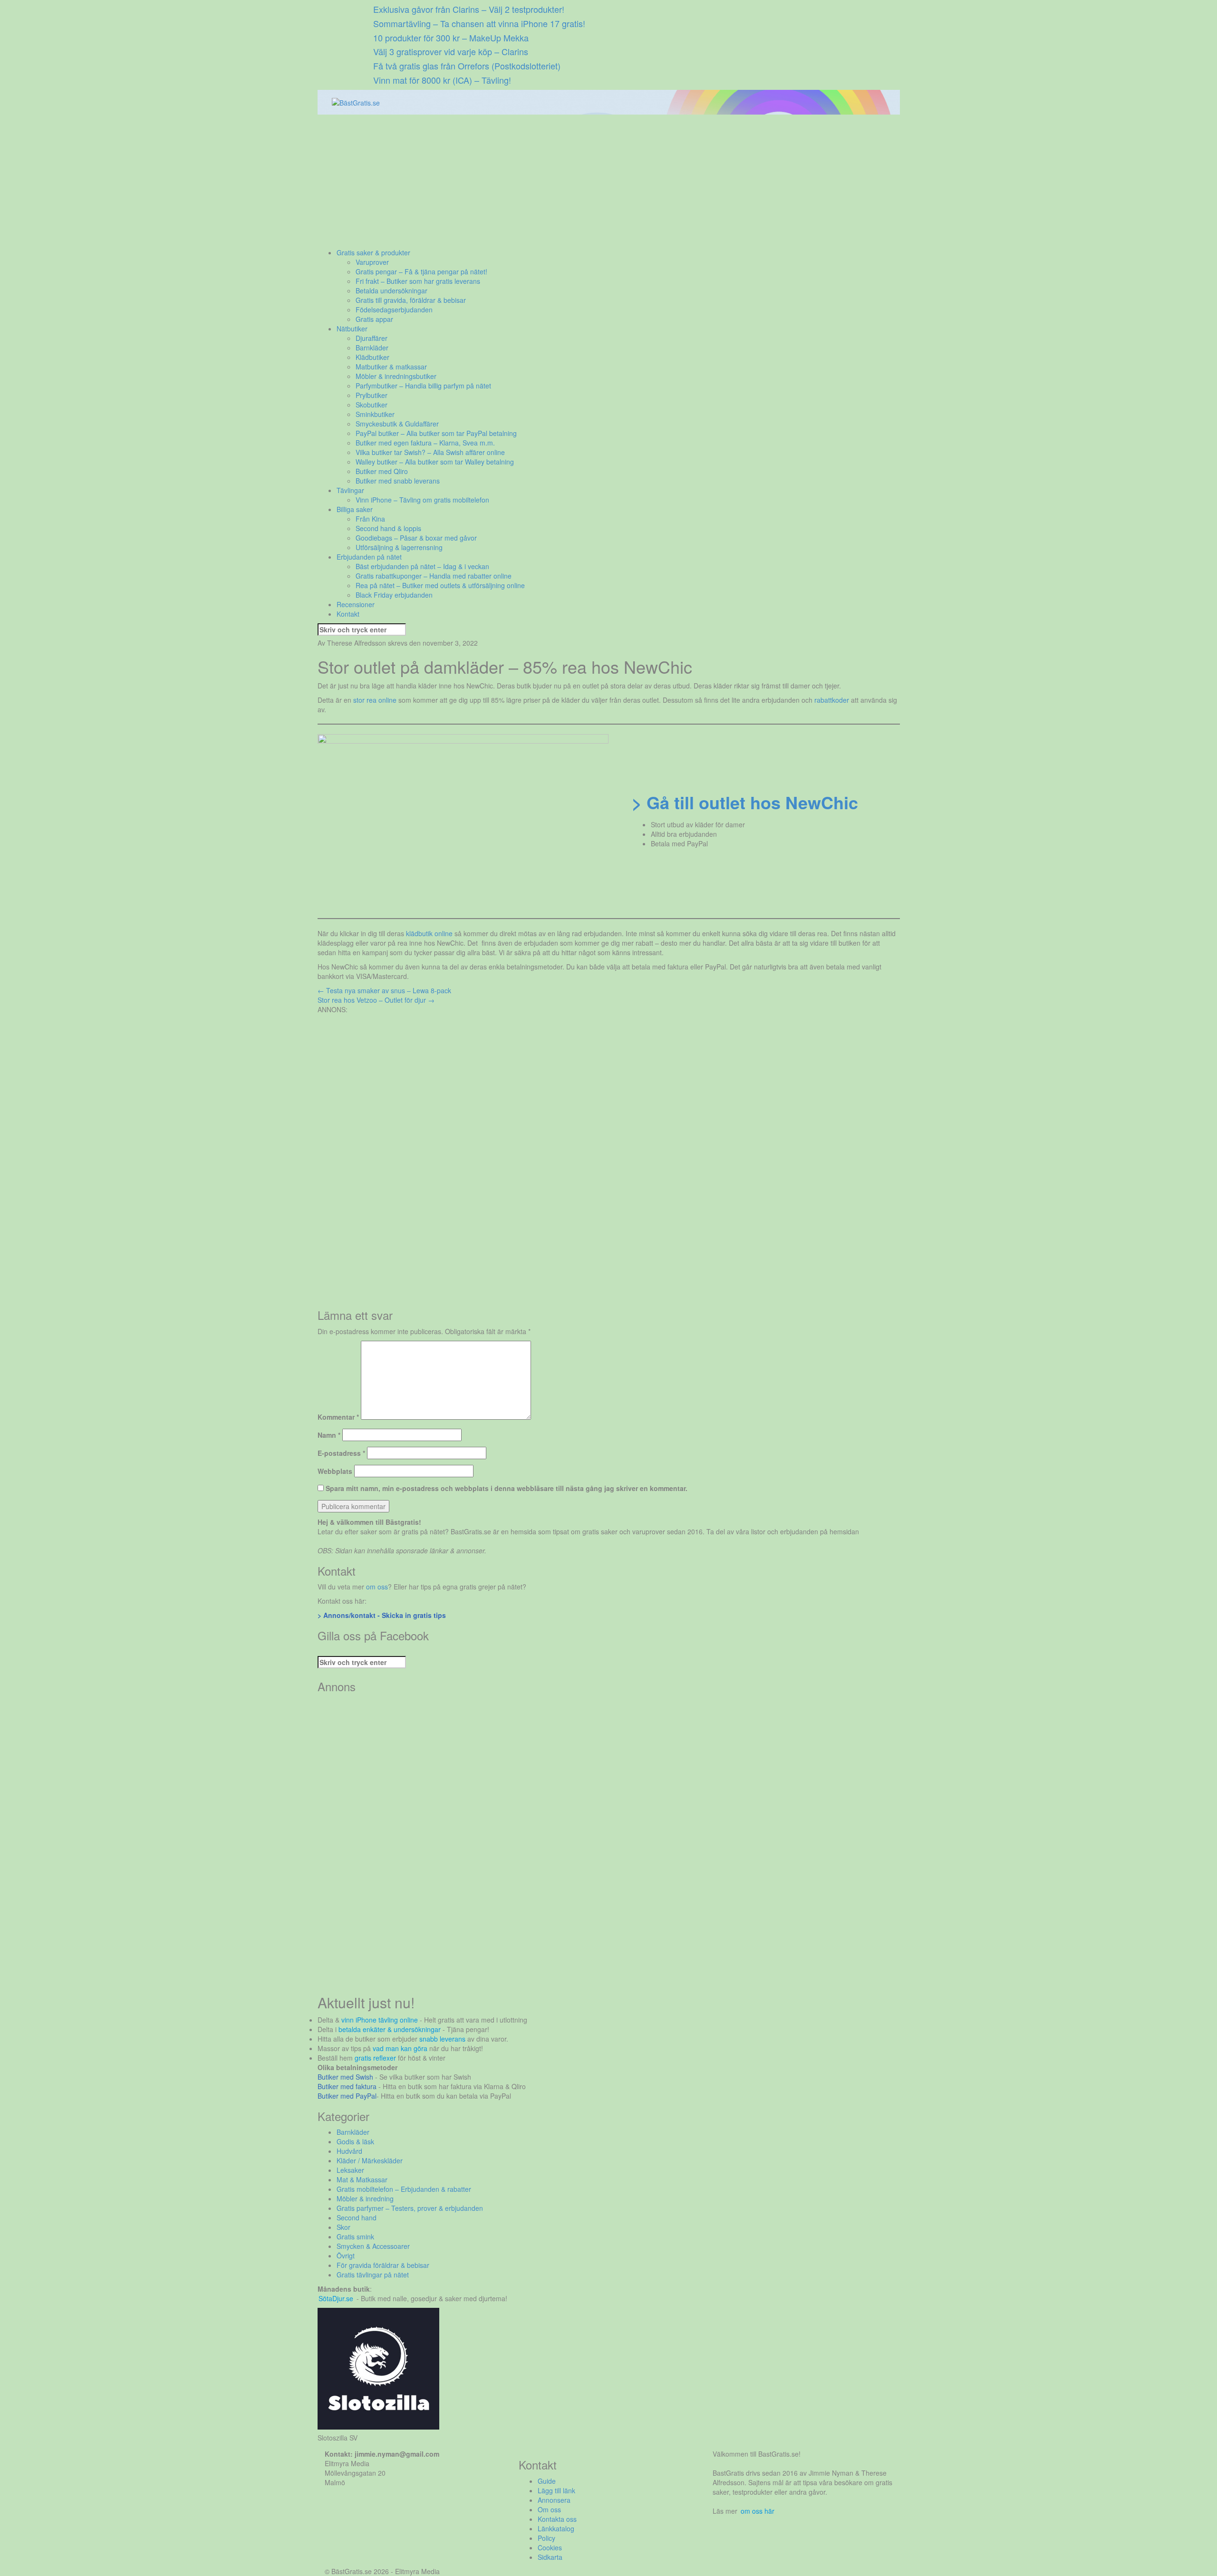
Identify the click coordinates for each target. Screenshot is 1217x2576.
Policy (546, 2538)
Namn (329, 1435)
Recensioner (356, 604)
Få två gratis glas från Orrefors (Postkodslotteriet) (467, 66)
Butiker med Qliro (382, 471)
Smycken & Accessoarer (373, 2246)
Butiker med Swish (345, 2077)
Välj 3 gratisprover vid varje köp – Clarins (451, 51)
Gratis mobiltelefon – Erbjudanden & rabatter (404, 2189)
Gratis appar (374, 319)
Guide (547, 2481)
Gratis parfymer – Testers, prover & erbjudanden (410, 2208)
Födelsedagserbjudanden (394, 310)
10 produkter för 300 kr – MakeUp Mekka (451, 38)
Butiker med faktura (347, 2086)
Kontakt (348, 614)
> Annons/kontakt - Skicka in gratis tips (382, 1615)
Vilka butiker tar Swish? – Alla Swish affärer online (430, 452)
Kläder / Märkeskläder (370, 2160)
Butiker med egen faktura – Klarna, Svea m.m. (425, 443)
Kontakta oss (557, 2519)
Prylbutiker (372, 395)
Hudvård (349, 2151)
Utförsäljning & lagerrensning (399, 547)
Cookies (550, 2547)
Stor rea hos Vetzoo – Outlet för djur (376, 1000)
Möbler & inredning (365, 2198)
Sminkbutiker (375, 414)
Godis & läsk (355, 2141)
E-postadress (341, 1453)
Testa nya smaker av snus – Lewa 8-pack (384, 990)
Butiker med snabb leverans (398, 481)
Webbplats (335, 1471)
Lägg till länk (556, 2490)
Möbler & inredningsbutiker (396, 376)
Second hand (357, 2218)
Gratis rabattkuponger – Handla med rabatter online (434, 576)
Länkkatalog (556, 2528)
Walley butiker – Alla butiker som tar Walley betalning (435, 462)
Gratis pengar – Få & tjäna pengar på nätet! (421, 271)
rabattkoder (832, 700)
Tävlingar (350, 490)
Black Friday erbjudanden (394, 595)
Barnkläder (372, 348)
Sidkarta (550, 2557)
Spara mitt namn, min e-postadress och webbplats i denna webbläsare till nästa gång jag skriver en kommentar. (507, 1488)
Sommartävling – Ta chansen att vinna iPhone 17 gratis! (479, 23)
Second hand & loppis (388, 528)
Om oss (549, 2509)
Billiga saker (355, 509)
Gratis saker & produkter (373, 252)
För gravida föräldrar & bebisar (383, 2265)
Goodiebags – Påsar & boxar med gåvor (416, 538)
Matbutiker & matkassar (391, 367)
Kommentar (338, 1417)
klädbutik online (429, 933)
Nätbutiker (352, 329)
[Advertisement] (603, 181)
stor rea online (375, 700)
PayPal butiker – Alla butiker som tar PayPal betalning (436, 433)
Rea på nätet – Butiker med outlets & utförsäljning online (440, 585)
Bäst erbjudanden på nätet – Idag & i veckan (422, 566)
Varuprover (372, 262)
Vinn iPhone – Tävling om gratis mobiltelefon (422, 500)
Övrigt (346, 2256)
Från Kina (370, 519)
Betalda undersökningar (391, 291)
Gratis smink (355, 2237)
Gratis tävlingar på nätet (373, 2275)
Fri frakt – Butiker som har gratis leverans (418, 281)
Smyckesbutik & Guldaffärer (397, 424)
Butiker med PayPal (347, 2096)
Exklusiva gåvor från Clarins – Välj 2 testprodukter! (469, 9)
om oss (377, 1587)
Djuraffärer (372, 338)
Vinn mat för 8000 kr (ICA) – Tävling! (442, 80)
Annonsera (554, 2500)
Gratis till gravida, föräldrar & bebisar (411, 300)
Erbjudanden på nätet (369, 557)
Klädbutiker (372, 357)
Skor (343, 2227)
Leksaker (350, 2170)
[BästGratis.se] (356, 102)
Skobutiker (372, 405)
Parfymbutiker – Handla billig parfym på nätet (423, 386)
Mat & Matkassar (362, 2179)
